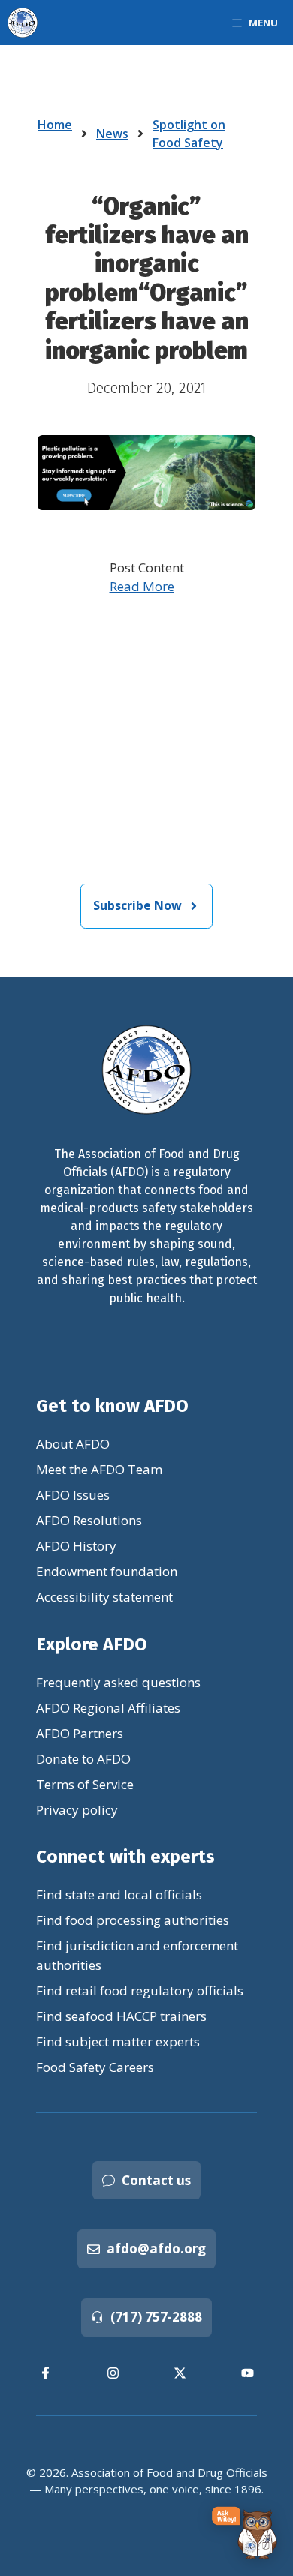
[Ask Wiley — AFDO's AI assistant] (245, 2534)
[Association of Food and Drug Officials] (23, 23)
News (112, 134)
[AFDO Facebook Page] (46, 2373)
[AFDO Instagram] (113, 2373)
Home (55, 125)
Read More (142, 586)
